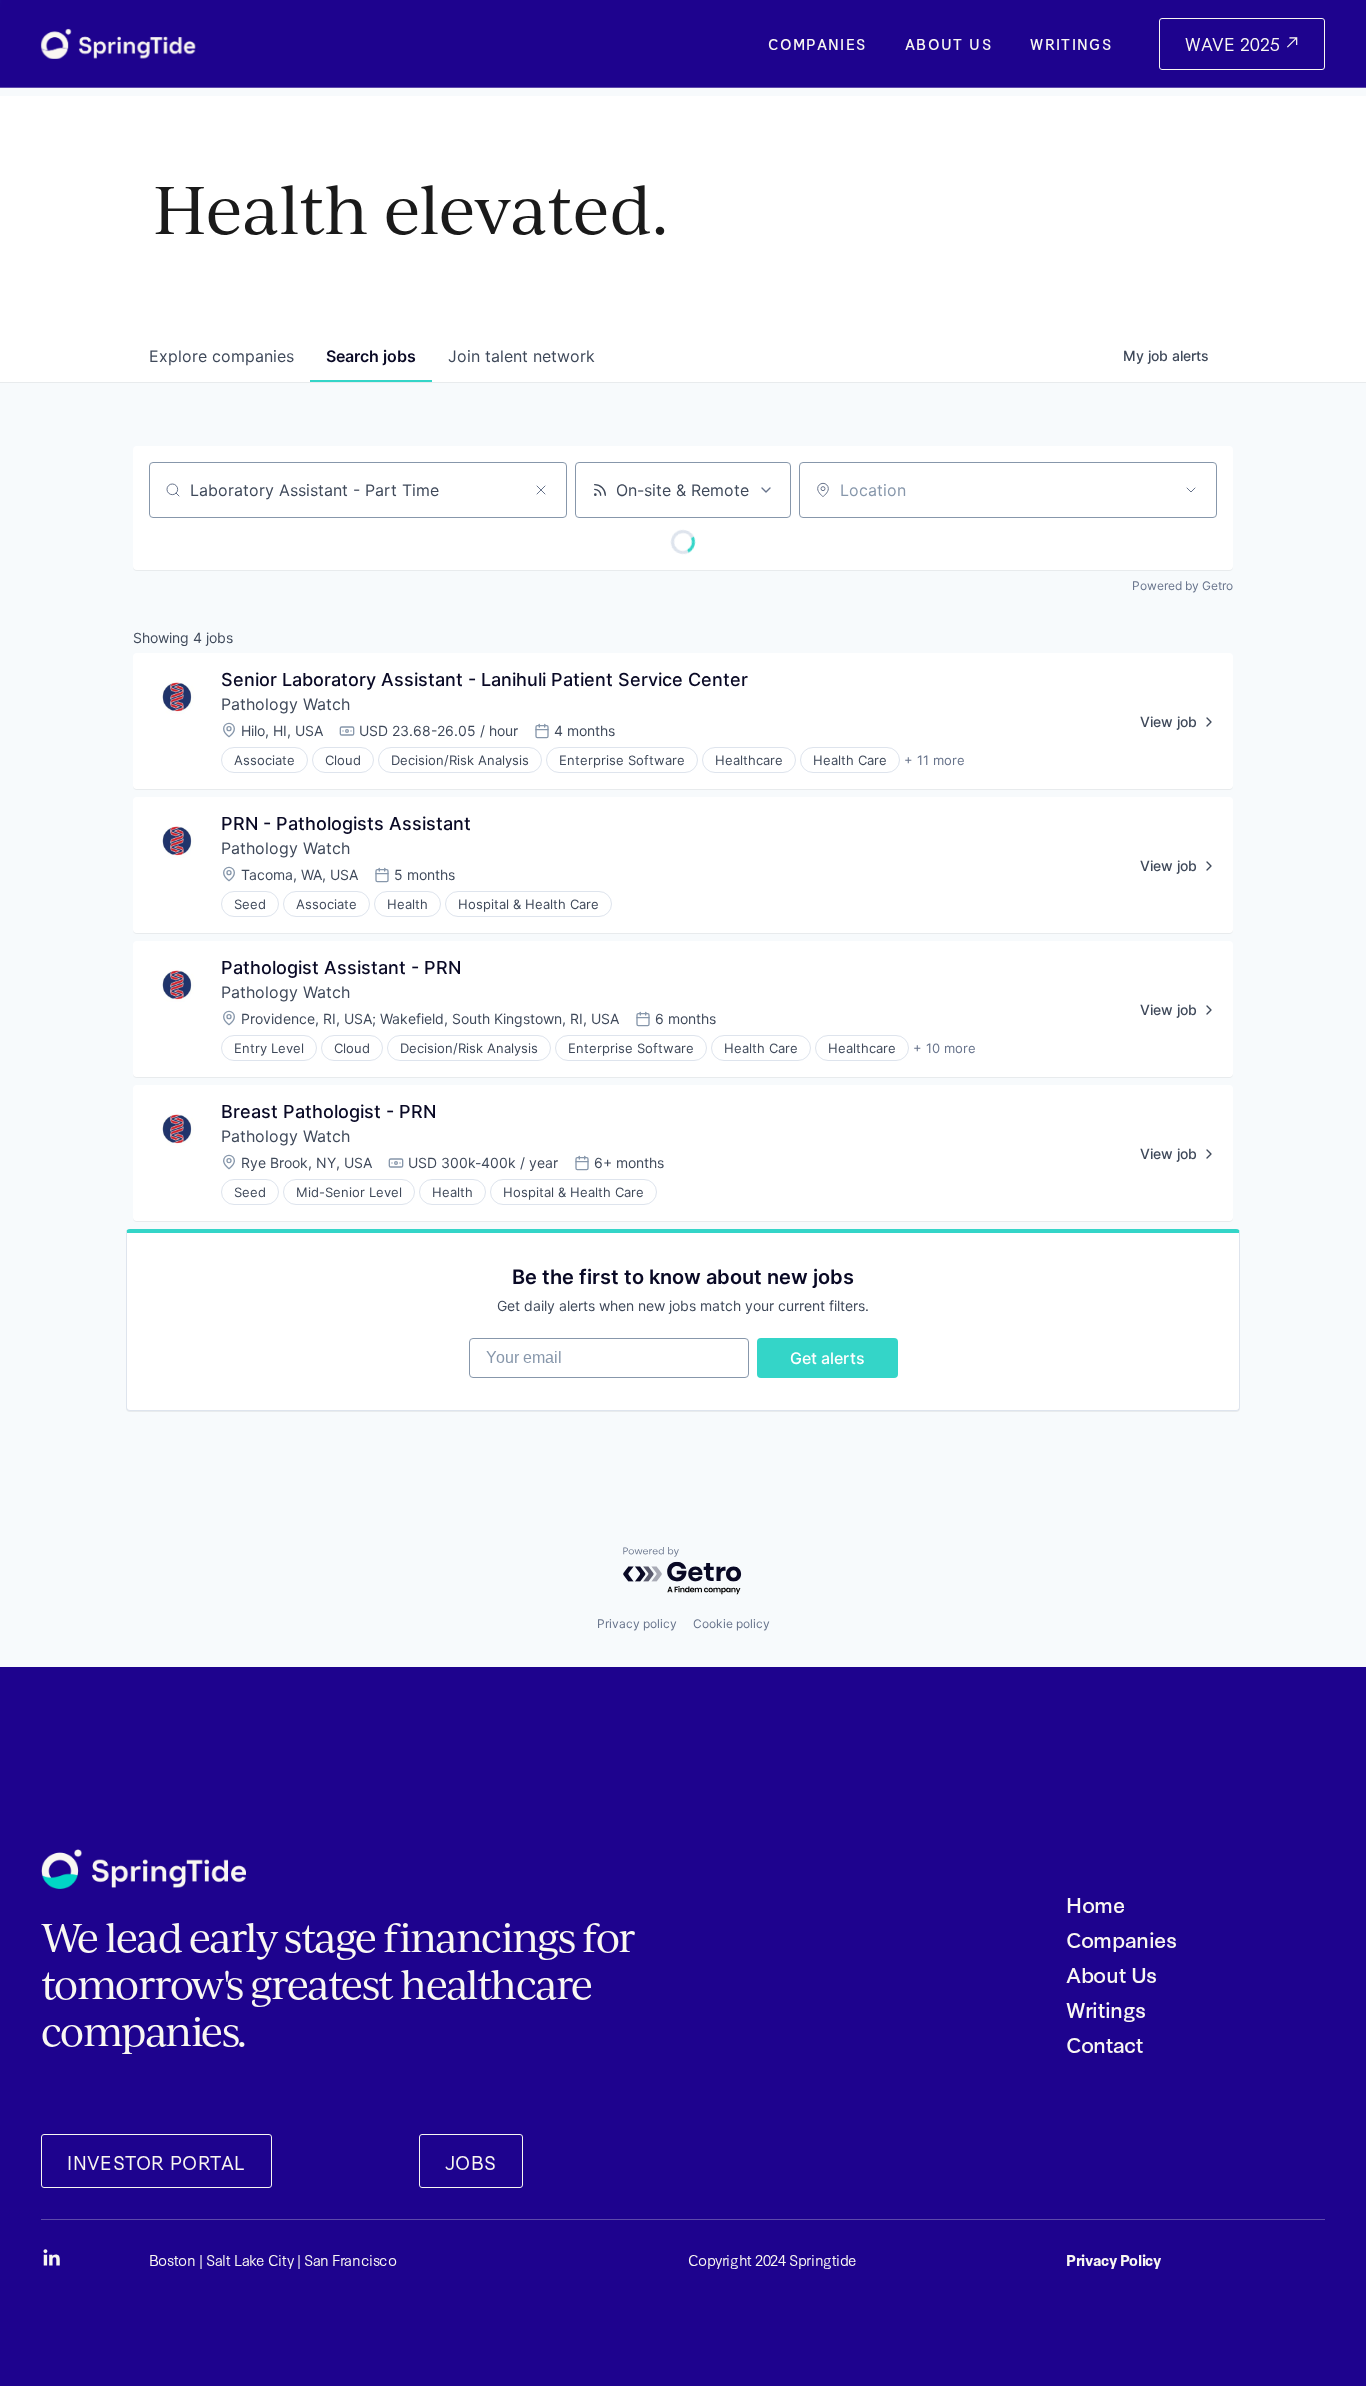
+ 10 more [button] (944, 1048)
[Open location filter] (1191, 490)
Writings (1071, 44)
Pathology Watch (285, 704)
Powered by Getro (1182, 585)
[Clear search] (541, 490)
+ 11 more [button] (934, 760)
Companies (817, 44)
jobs (371, 356)
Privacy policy (637, 1623)
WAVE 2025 (1235, 43)
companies (221, 356)
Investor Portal (156, 2161)
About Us (948, 44)
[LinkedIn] (51, 2258)
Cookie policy (731, 1623)
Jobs (471, 2161)
